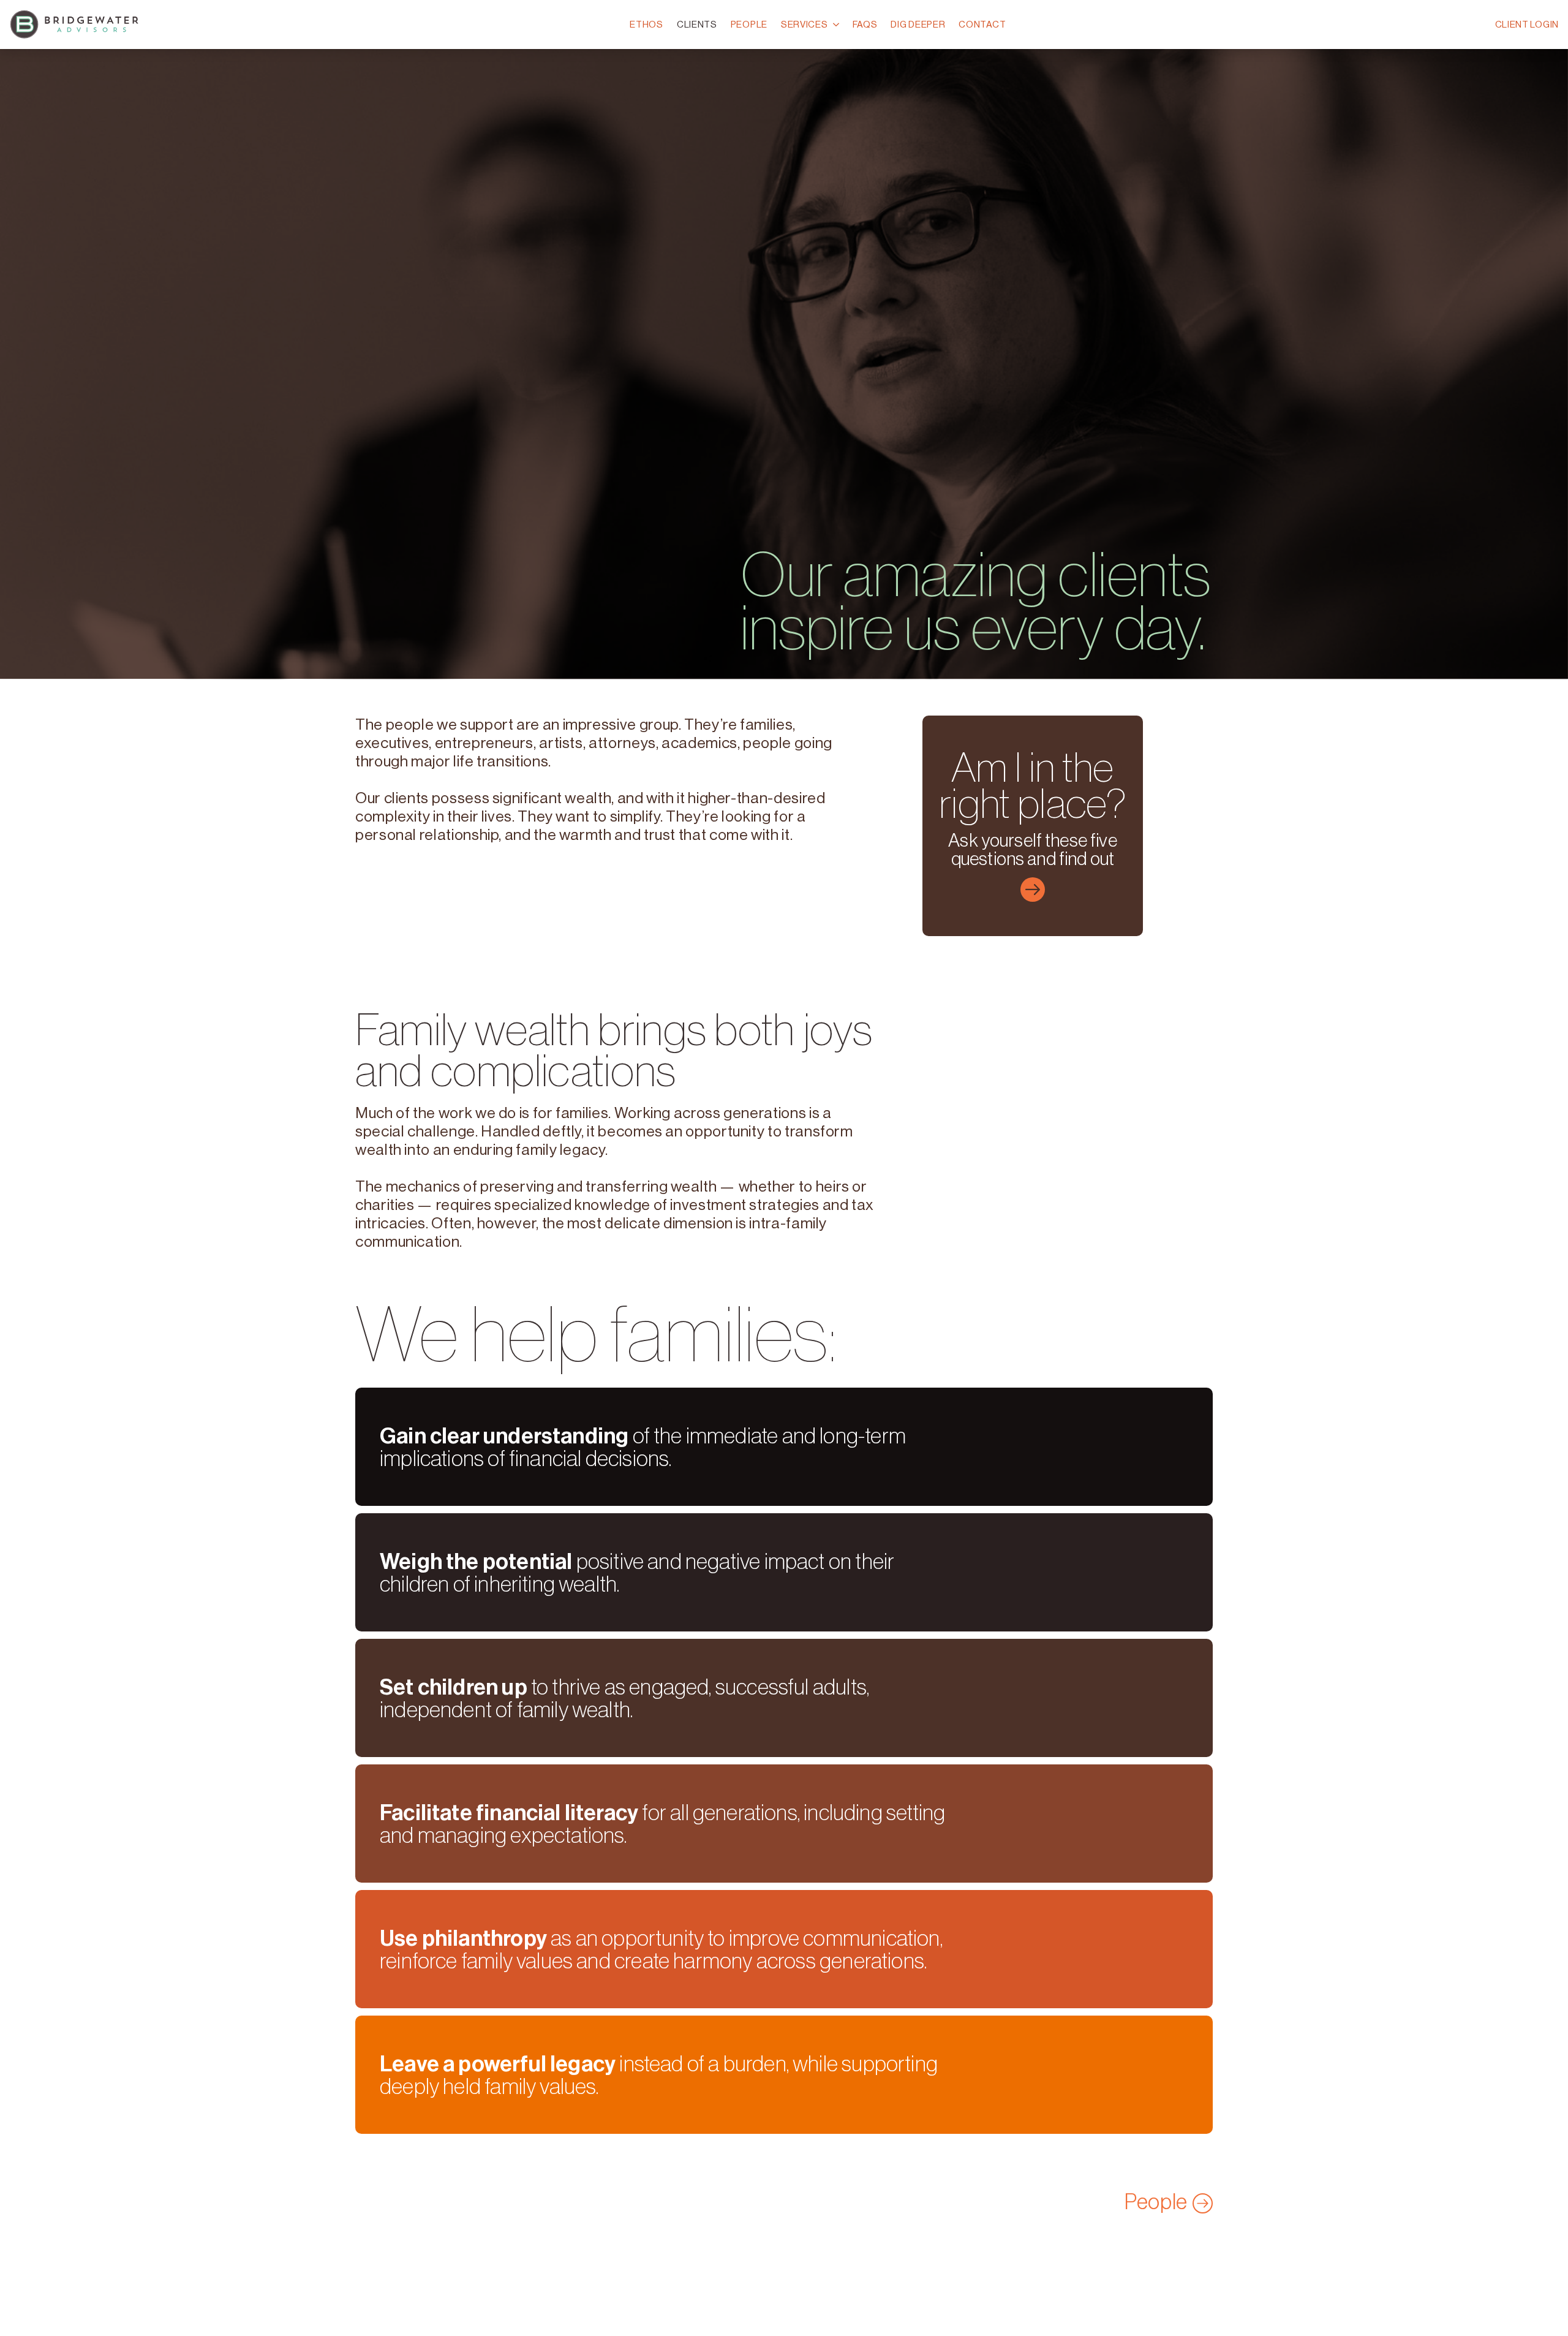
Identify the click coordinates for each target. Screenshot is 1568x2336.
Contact (982, 24)
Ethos (646, 24)
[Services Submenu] (835, 25)
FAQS (865, 24)
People (749, 24)
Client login (1527, 24)
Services (805, 24)
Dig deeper (918, 24)
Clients (697, 24)
